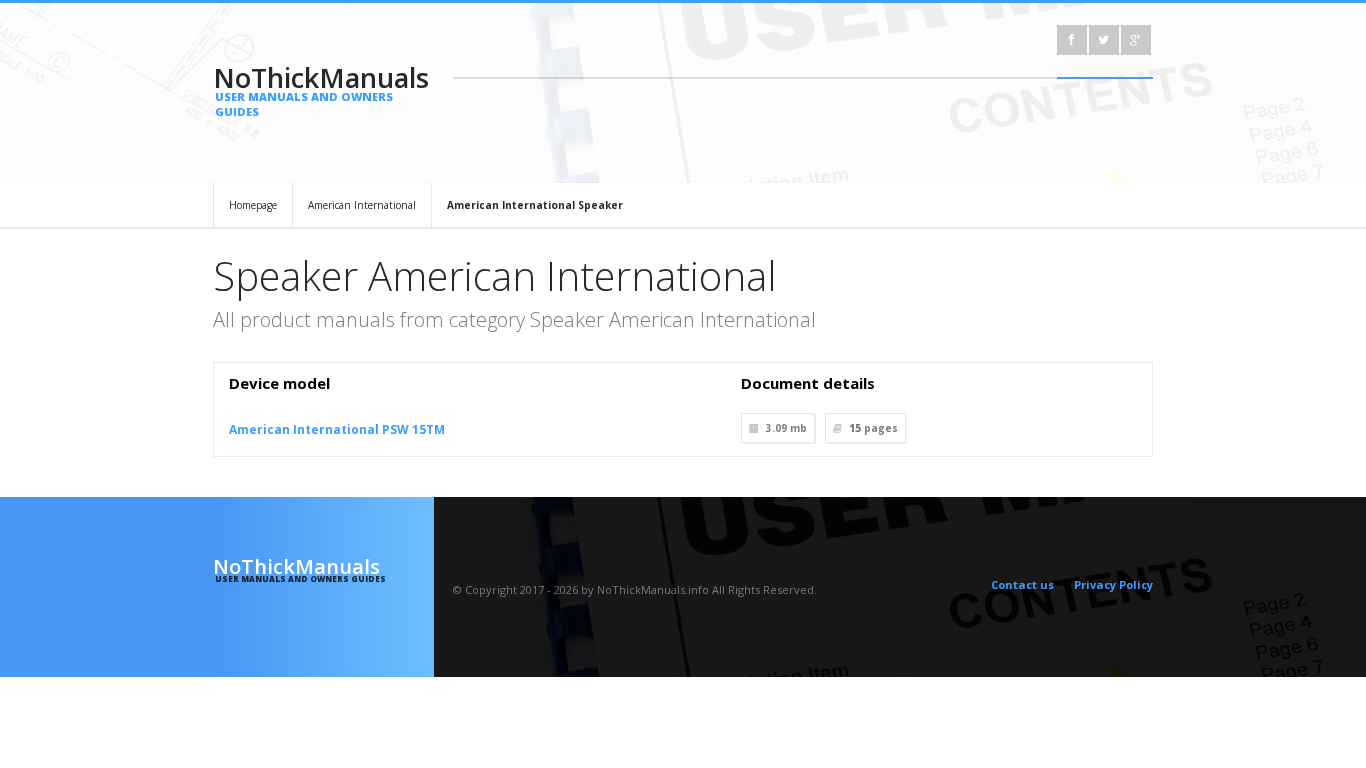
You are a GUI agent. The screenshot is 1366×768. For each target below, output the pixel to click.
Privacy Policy (1113, 584)
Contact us (1022, 584)
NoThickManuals (321, 89)
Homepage (253, 205)
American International (362, 205)
